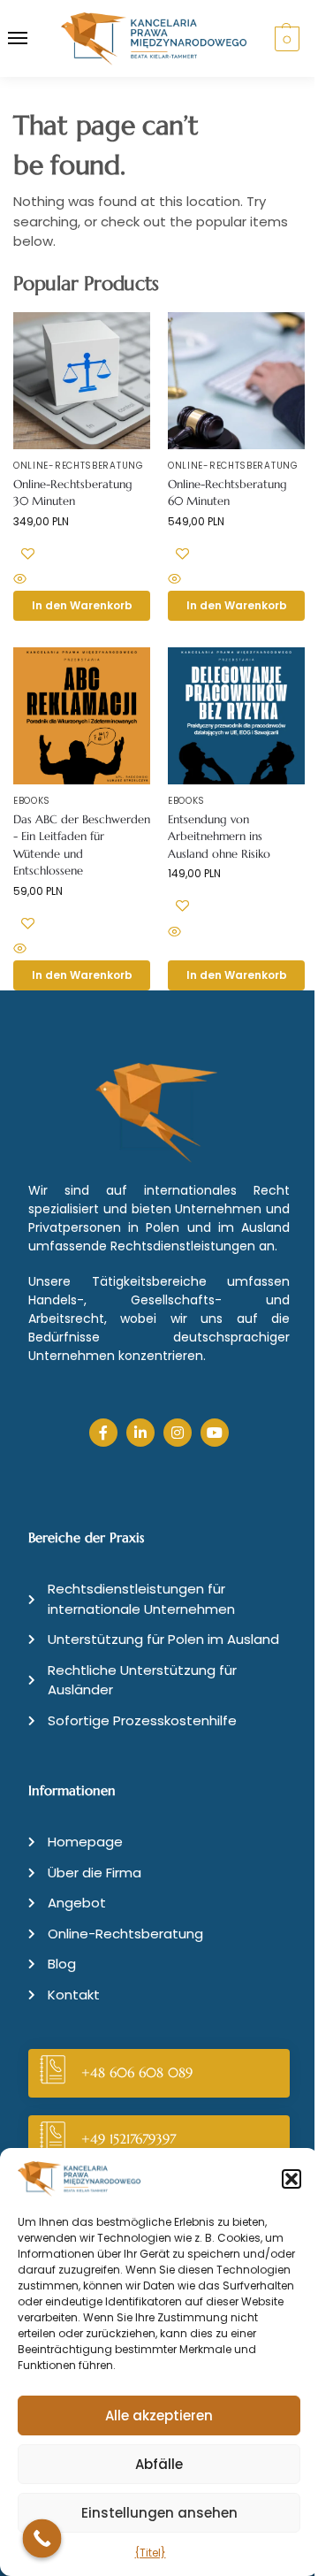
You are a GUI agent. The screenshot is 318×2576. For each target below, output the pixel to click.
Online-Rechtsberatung (79, 466)
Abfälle (159, 2464)
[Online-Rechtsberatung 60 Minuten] (236, 381)
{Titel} (151, 2553)
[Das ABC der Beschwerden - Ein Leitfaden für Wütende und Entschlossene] (82, 716)
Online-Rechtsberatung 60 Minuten (227, 493)
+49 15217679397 (129, 2139)
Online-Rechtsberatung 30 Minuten (73, 493)
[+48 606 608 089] (53, 2073)
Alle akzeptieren (159, 2415)
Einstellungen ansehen (159, 2513)
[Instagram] (178, 1433)
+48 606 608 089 (137, 2072)
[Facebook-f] (103, 1433)
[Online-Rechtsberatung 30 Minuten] (82, 381)
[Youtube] (215, 1433)
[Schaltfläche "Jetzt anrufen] (42, 2539)
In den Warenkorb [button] (82, 605)
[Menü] (34, 39)
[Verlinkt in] (140, 1433)
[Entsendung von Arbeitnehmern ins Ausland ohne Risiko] (236, 716)
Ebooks (32, 801)
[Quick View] (82, 581)
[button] (291, 2179)
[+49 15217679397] (53, 2140)
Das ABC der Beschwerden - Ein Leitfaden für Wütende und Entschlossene (82, 845)
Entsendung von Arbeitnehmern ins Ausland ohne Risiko (219, 837)
